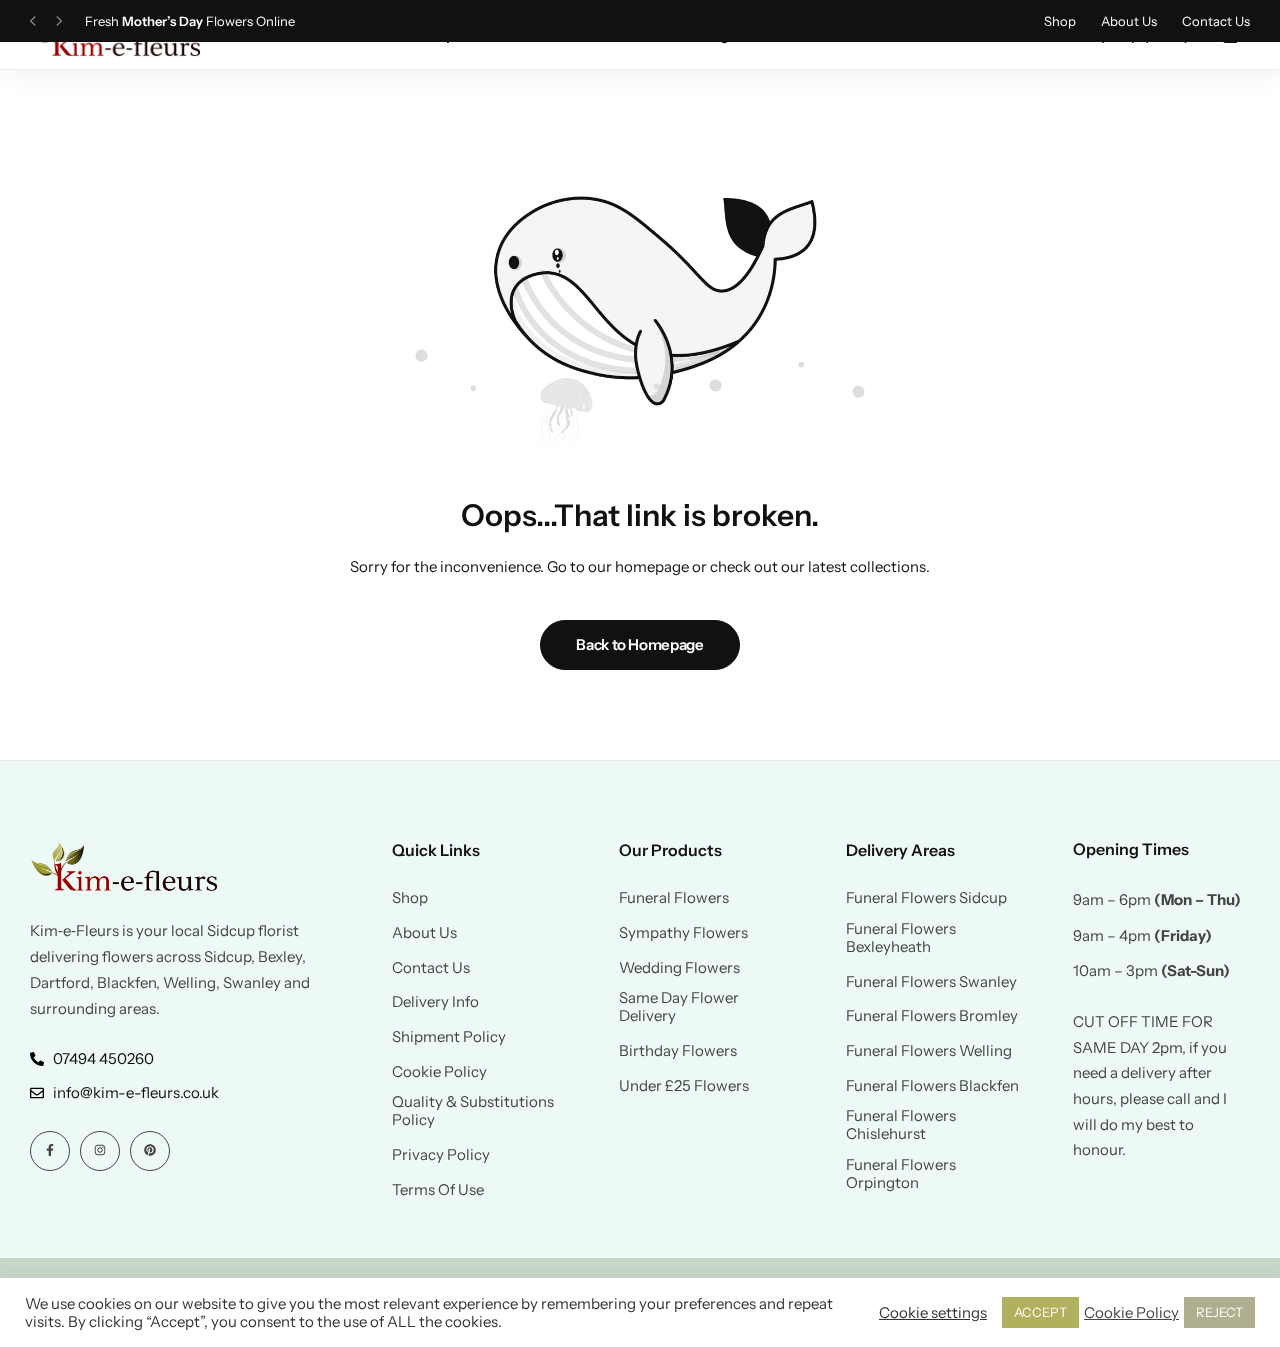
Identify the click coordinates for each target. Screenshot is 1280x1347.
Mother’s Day (162, 21)
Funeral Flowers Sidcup (926, 898)
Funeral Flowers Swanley (931, 982)
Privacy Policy (441, 1155)
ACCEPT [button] (1040, 1312)
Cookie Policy (439, 1072)
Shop (1060, 21)
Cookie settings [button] (933, 1313)
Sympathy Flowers (683, 933)
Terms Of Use (438, 1190)
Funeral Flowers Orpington (901, 1174)
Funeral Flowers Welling (929, 1051)
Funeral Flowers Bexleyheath (901, 938)
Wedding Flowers (679, 968)
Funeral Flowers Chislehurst (901, 1125)
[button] (33, 21)
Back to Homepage (639, 644)
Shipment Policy (449, 1037)
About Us (1129, 21)
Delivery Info (435, 1002)
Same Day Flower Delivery (679, 1007)
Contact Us (1216, 21)
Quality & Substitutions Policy (473, 1111)
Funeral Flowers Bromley (932, 1016)
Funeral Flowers (674, 898)
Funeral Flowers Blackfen (932, 1086)
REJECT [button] (1219, 1312)
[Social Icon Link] (50, 1151)
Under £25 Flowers (684, 1086)
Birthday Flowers (678, 1051)
